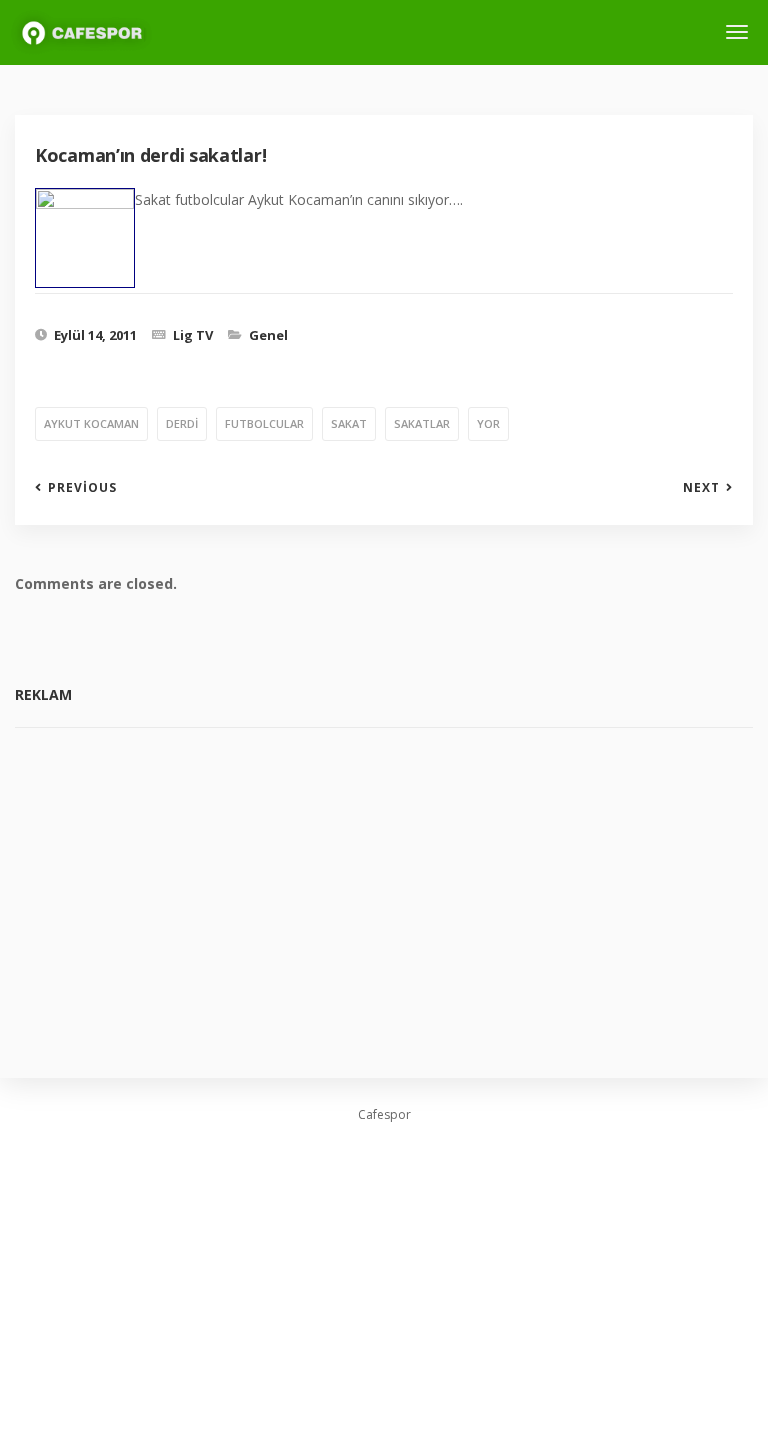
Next (701, 488)
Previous (82, 488)
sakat (349, 423)
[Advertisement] (384, 888)
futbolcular (264, 423)
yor (488, 423)
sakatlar (422, 423)
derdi (182, 423)
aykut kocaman (91, 423)
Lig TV (193, 335)
